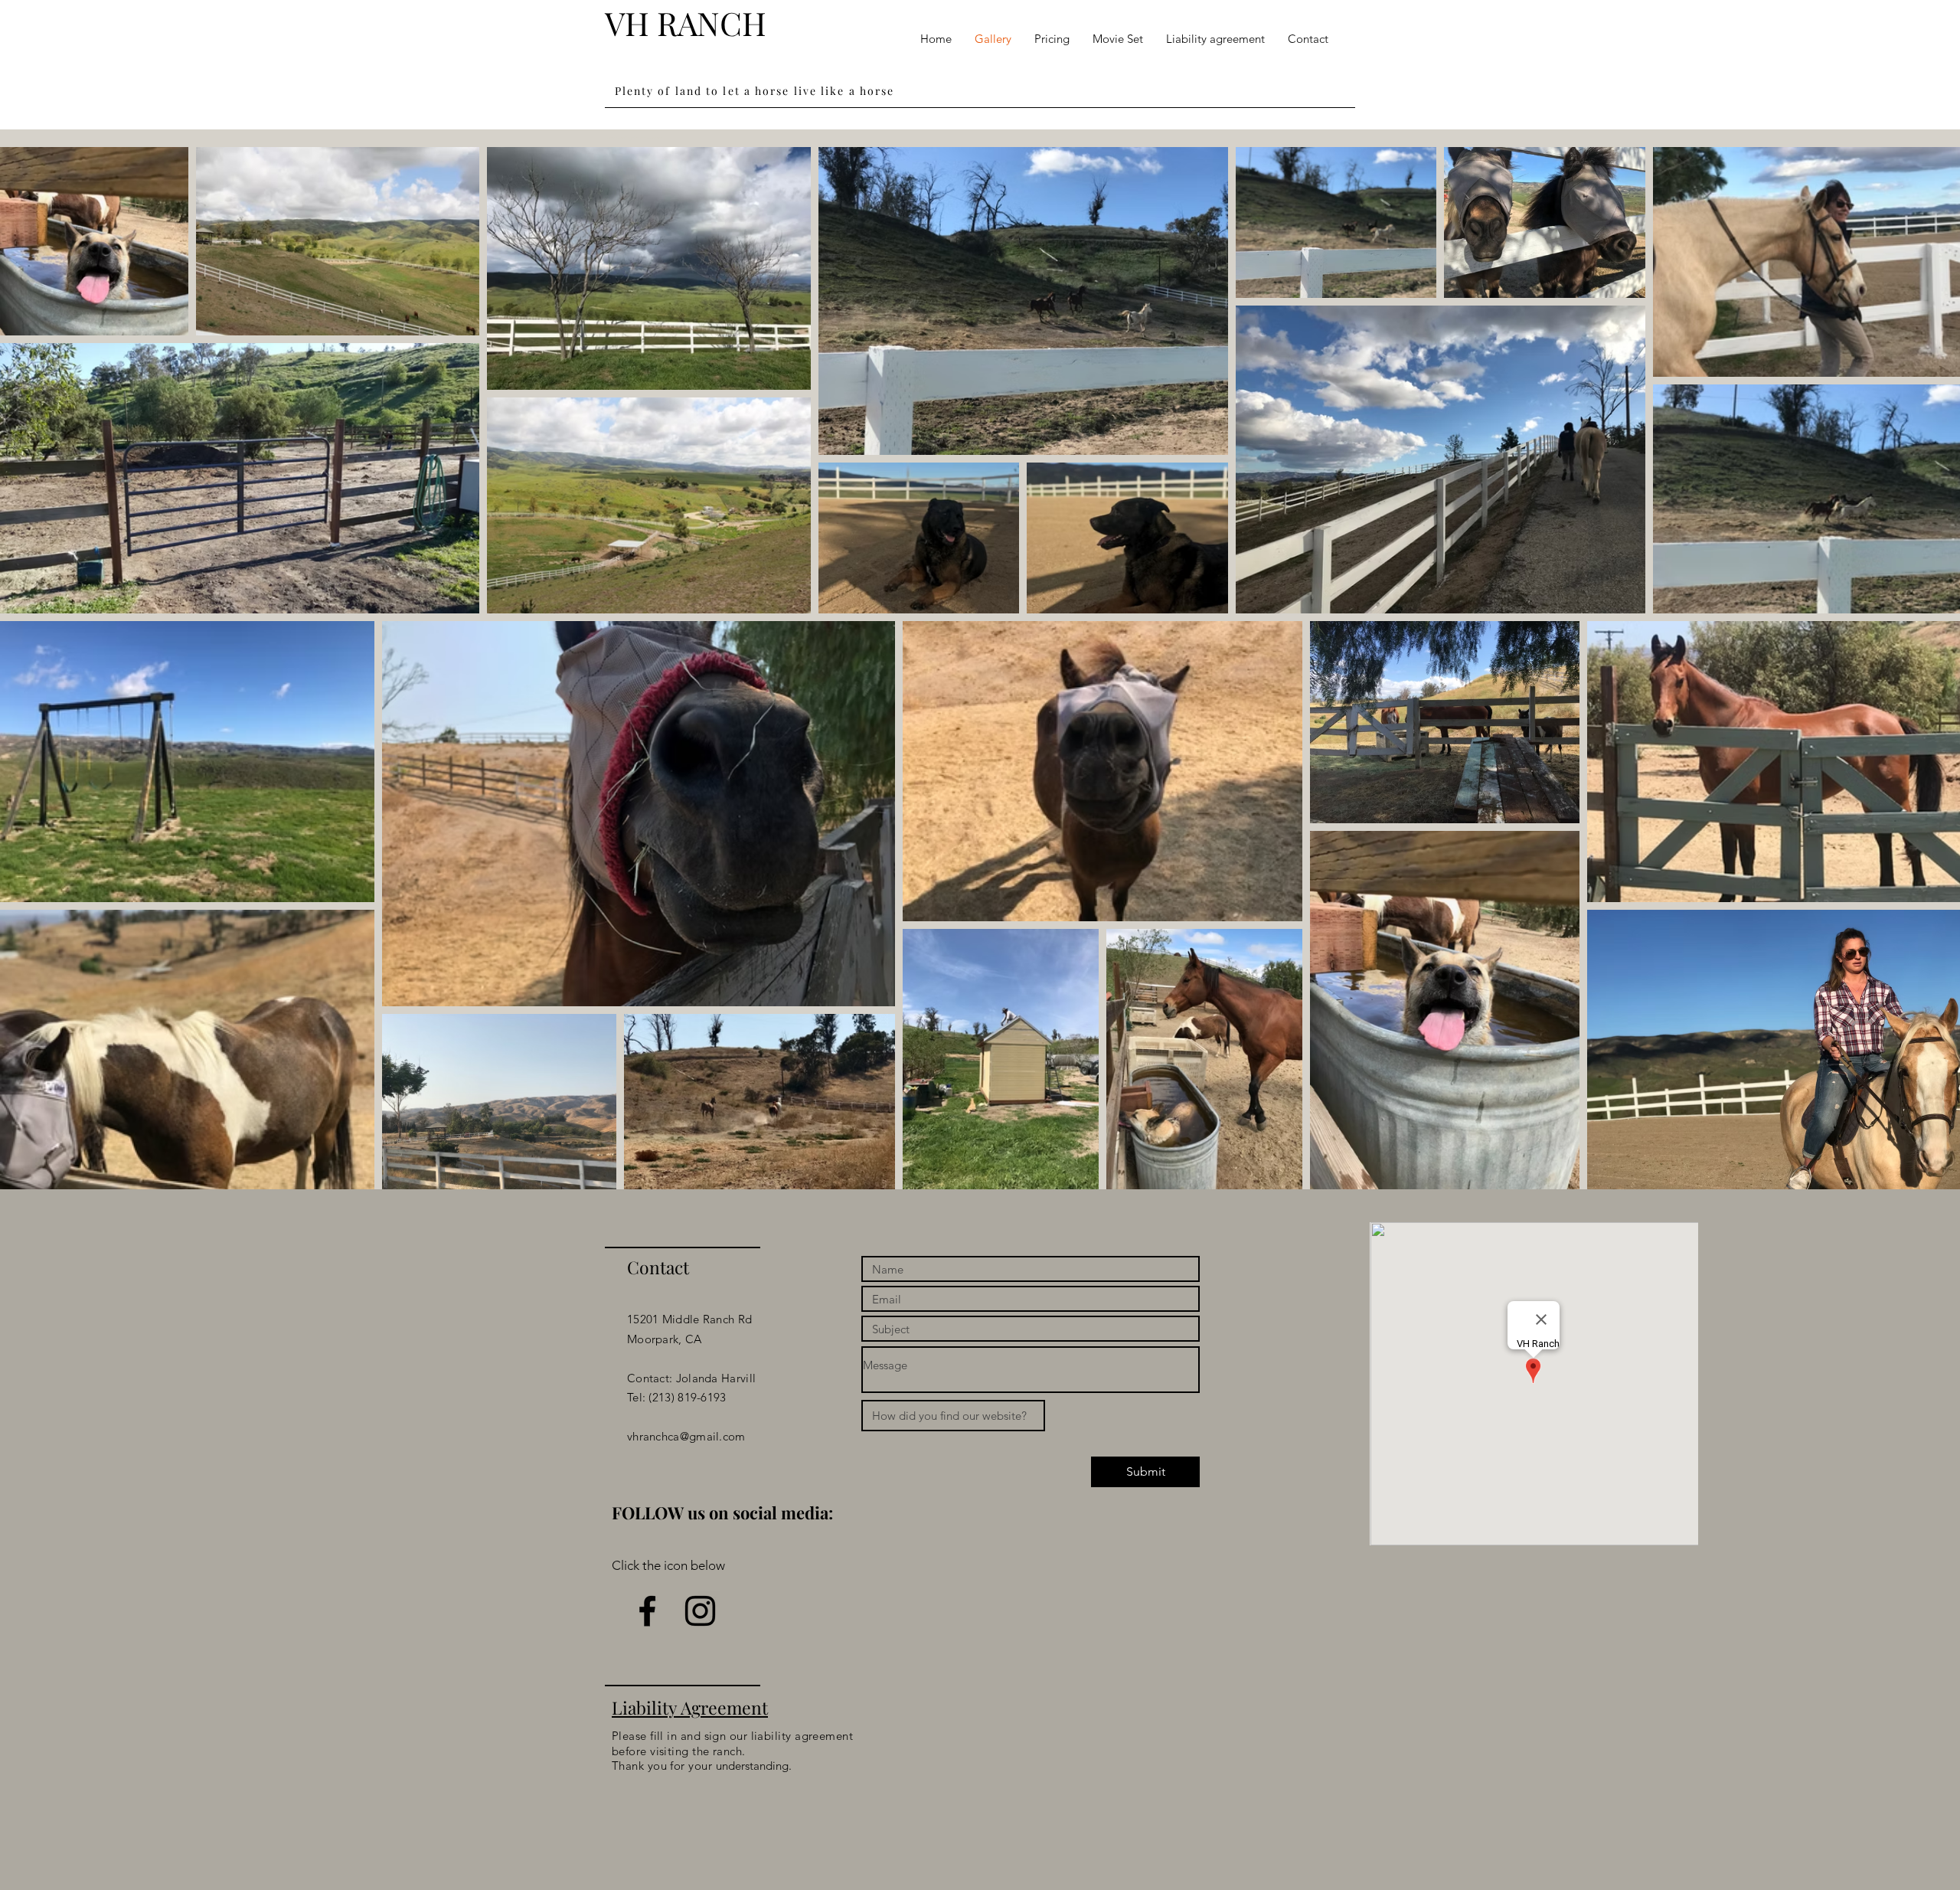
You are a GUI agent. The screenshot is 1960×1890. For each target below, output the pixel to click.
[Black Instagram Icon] (700, 1611)
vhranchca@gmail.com (686, 1436)
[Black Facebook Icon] (647, 1611)
